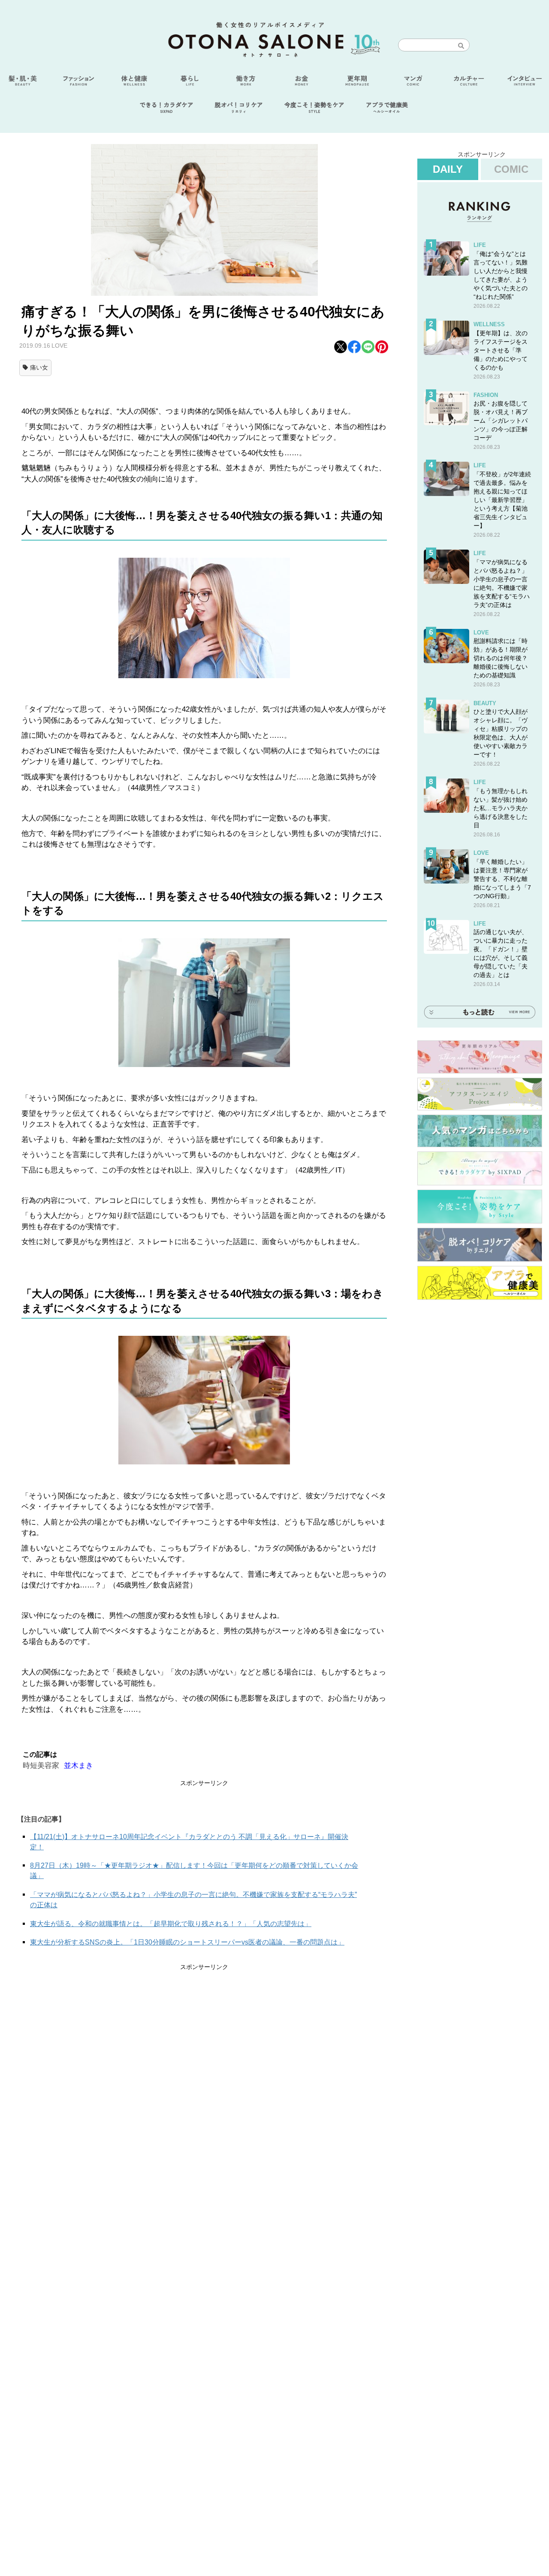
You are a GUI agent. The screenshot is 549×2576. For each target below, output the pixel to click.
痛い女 (39, 367)
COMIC (511, 169)
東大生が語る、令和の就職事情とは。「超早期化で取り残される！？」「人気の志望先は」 (171, 1924)
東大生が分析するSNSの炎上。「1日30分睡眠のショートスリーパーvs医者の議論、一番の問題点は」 (187, 1942)
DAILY (448, 169)
